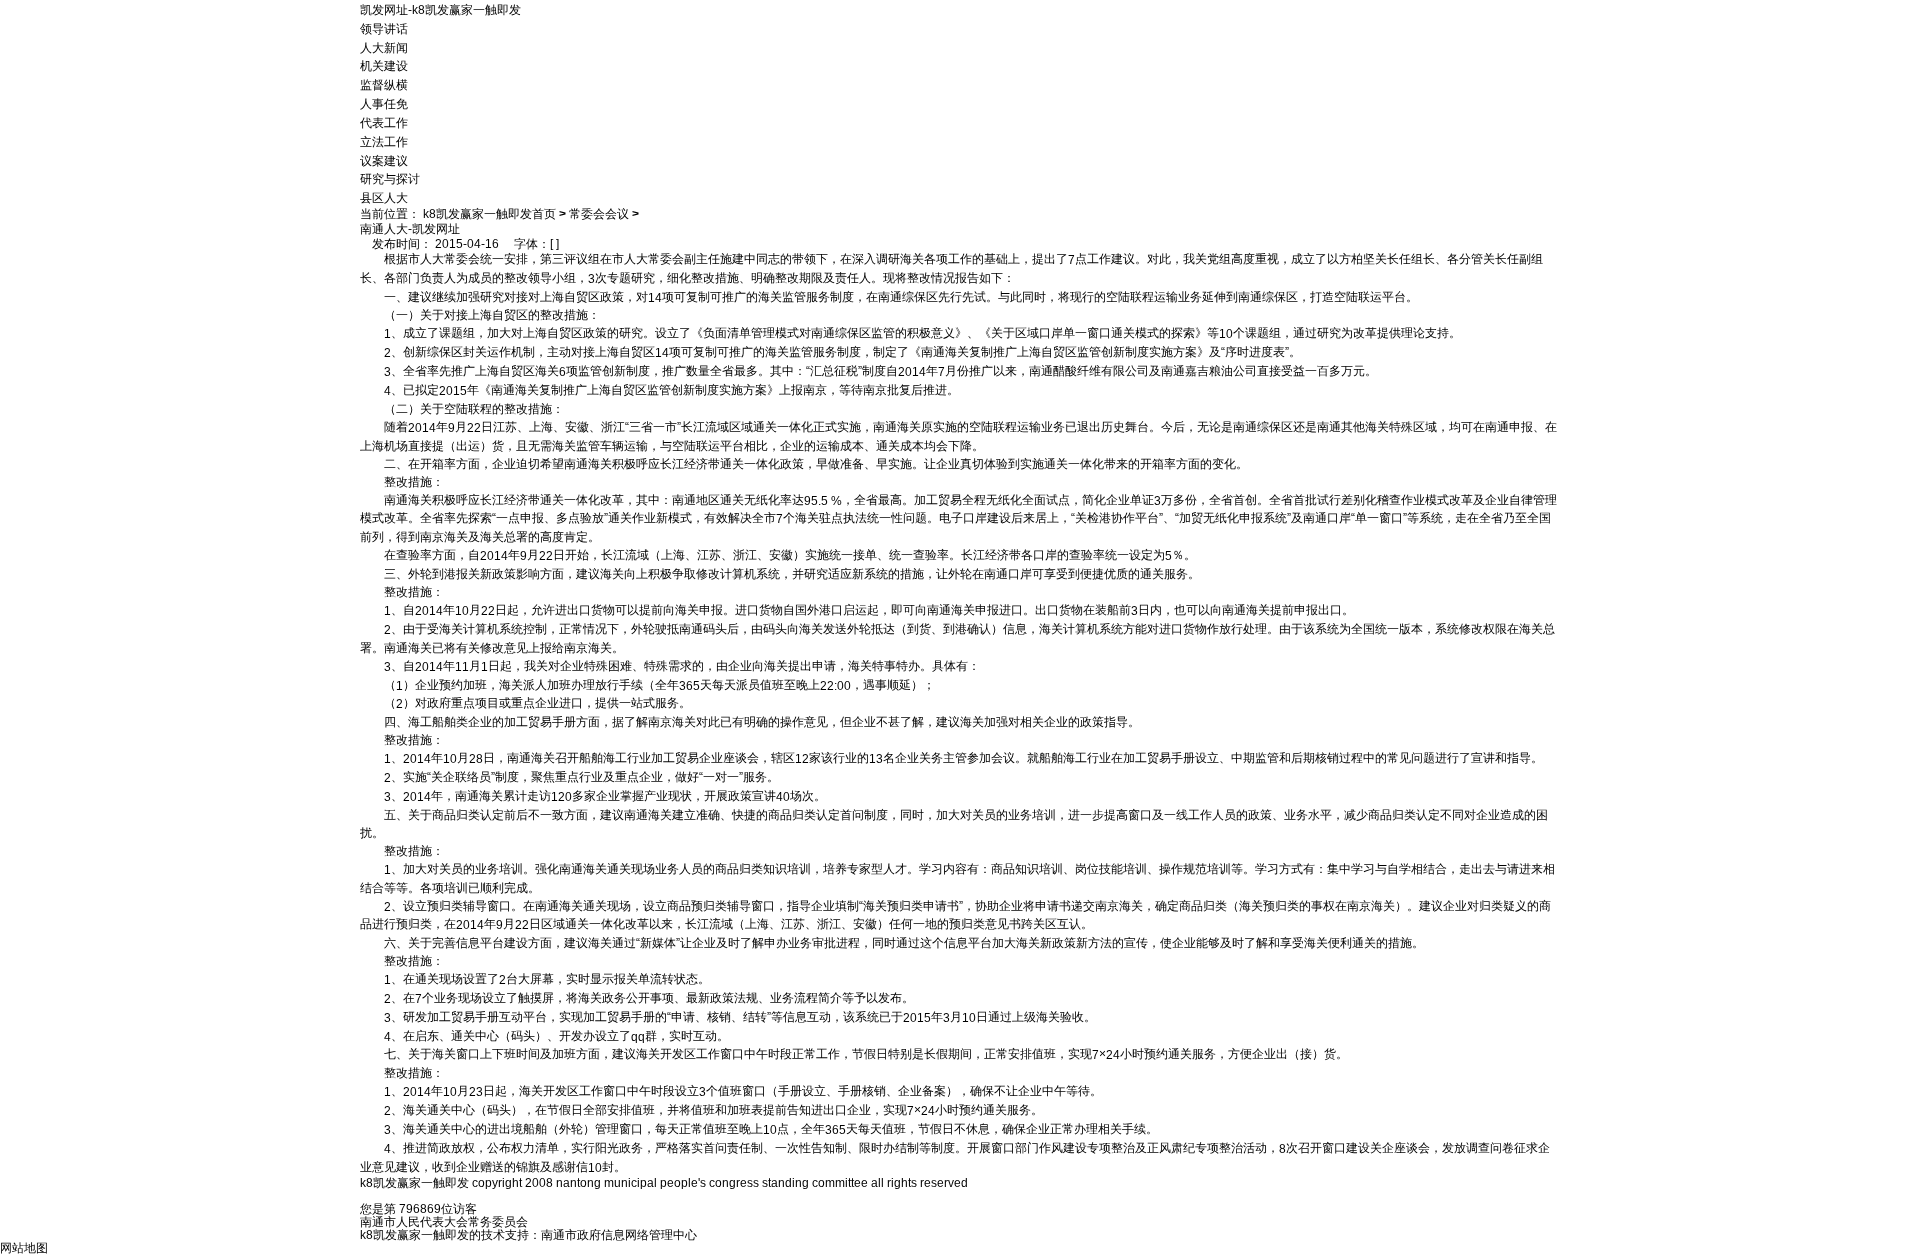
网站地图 (24, 1247)
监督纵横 (384, 85)
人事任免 (384, 104)
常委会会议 (599, 214)
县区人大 (384, 198)
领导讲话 (384, 29)
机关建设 (384, 66)
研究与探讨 (390, 179)
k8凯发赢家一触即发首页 (489, 214)
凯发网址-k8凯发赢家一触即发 (440, 10)
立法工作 (384, 142)
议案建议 (384, 160)
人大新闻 (384, 47)
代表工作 (384, 123)
